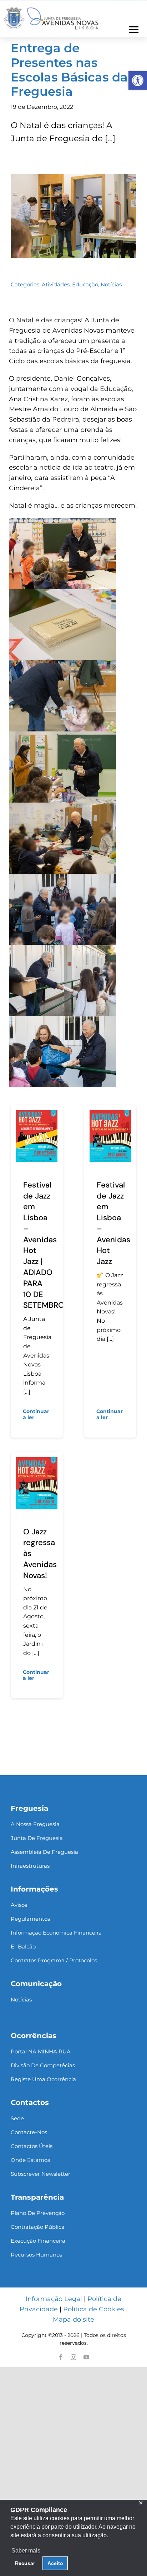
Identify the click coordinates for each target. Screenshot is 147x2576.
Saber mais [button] (26, 2551)
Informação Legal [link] (54, 2299)
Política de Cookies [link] (94, 2309)
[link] (138, 80)
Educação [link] (85, 284)
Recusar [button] (25, 2563)
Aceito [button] (55, 2563)
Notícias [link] (111, 284)
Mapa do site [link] (73, 2320)
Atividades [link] (56, 284)
